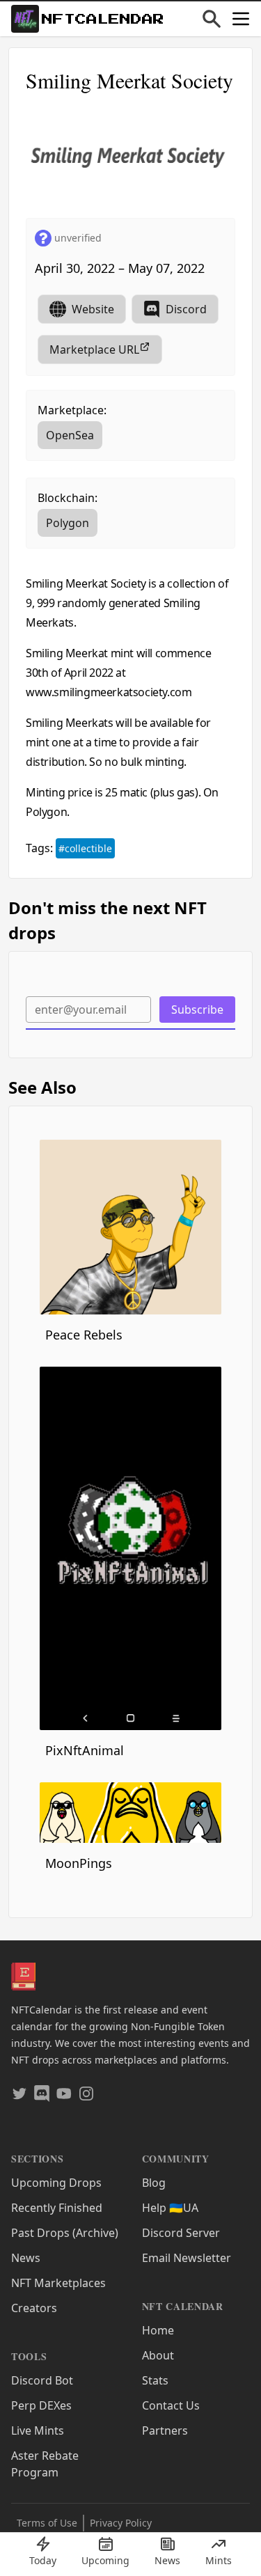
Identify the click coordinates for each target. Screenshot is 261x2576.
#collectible (85, 848)
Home (158, 2330)
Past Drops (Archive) (65, 2233)
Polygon (68, 523)
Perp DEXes (41, 2405)
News (26, 2258)
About (158, 2355)
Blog (154, 2183)
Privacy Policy (121, 2523)
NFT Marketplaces (58, 2283)
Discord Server (181, 2233)
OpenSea (70, 435)
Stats (155, 2380)
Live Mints (38, 2430)
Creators (34, 2308)
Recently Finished (57, 2208)
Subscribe (197, 1010)
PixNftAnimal (85, 1750)
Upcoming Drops (56, 2183)
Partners (165, 2430)
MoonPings (79, 1863)
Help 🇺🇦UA (170, 2208)
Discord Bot (42, 2380)
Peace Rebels (84, 1335)
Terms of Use (47, 2523)
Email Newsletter (187, 2258)
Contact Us (171, 2405)
